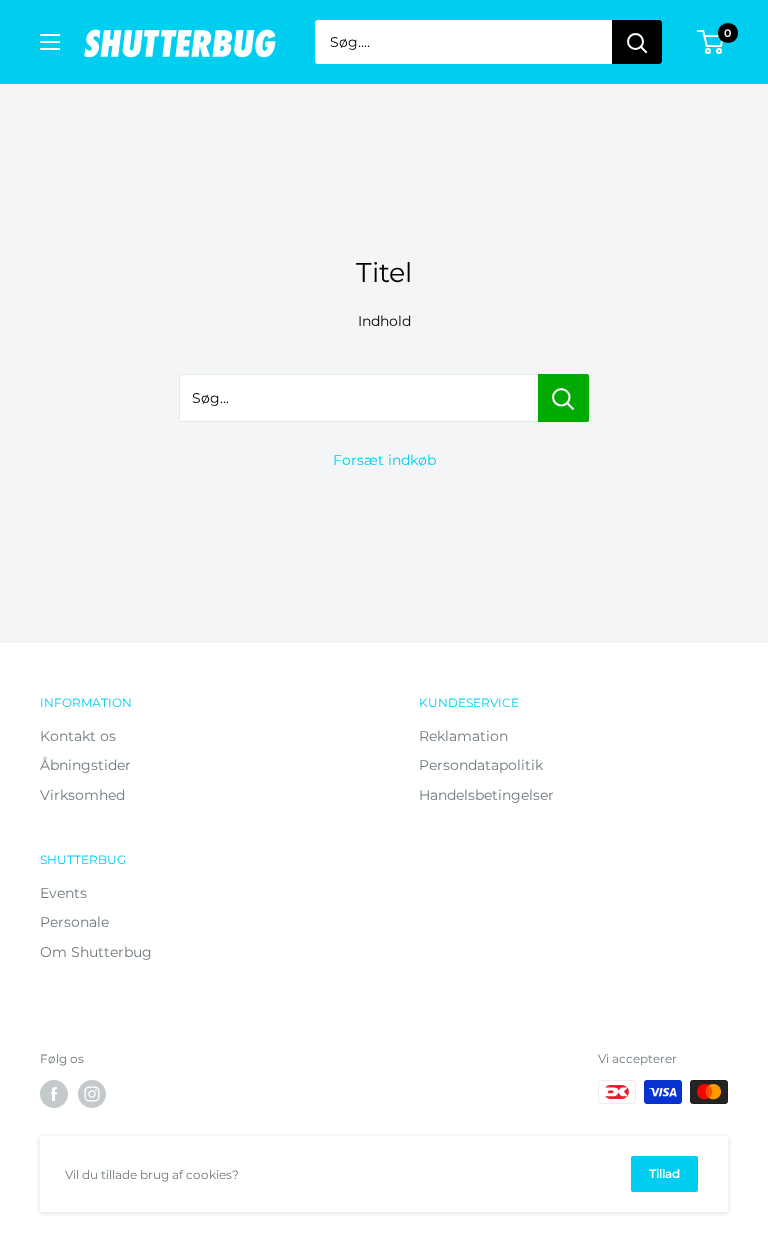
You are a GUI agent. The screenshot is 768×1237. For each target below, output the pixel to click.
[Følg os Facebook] (54, 1094)
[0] (711, 42)
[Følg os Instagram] (92, 1094)
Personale (74, 922)
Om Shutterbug (96, 952)
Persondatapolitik (481, 765)
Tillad (664, 1173)
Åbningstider (85, 765)
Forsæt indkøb (384, 460)
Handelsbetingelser (486, 795)
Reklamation (463, 736)
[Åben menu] (50, 42)
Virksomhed (82, 795)
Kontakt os (78, 736)
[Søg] (637, 42)
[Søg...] (563, 398)
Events (63, 893)
